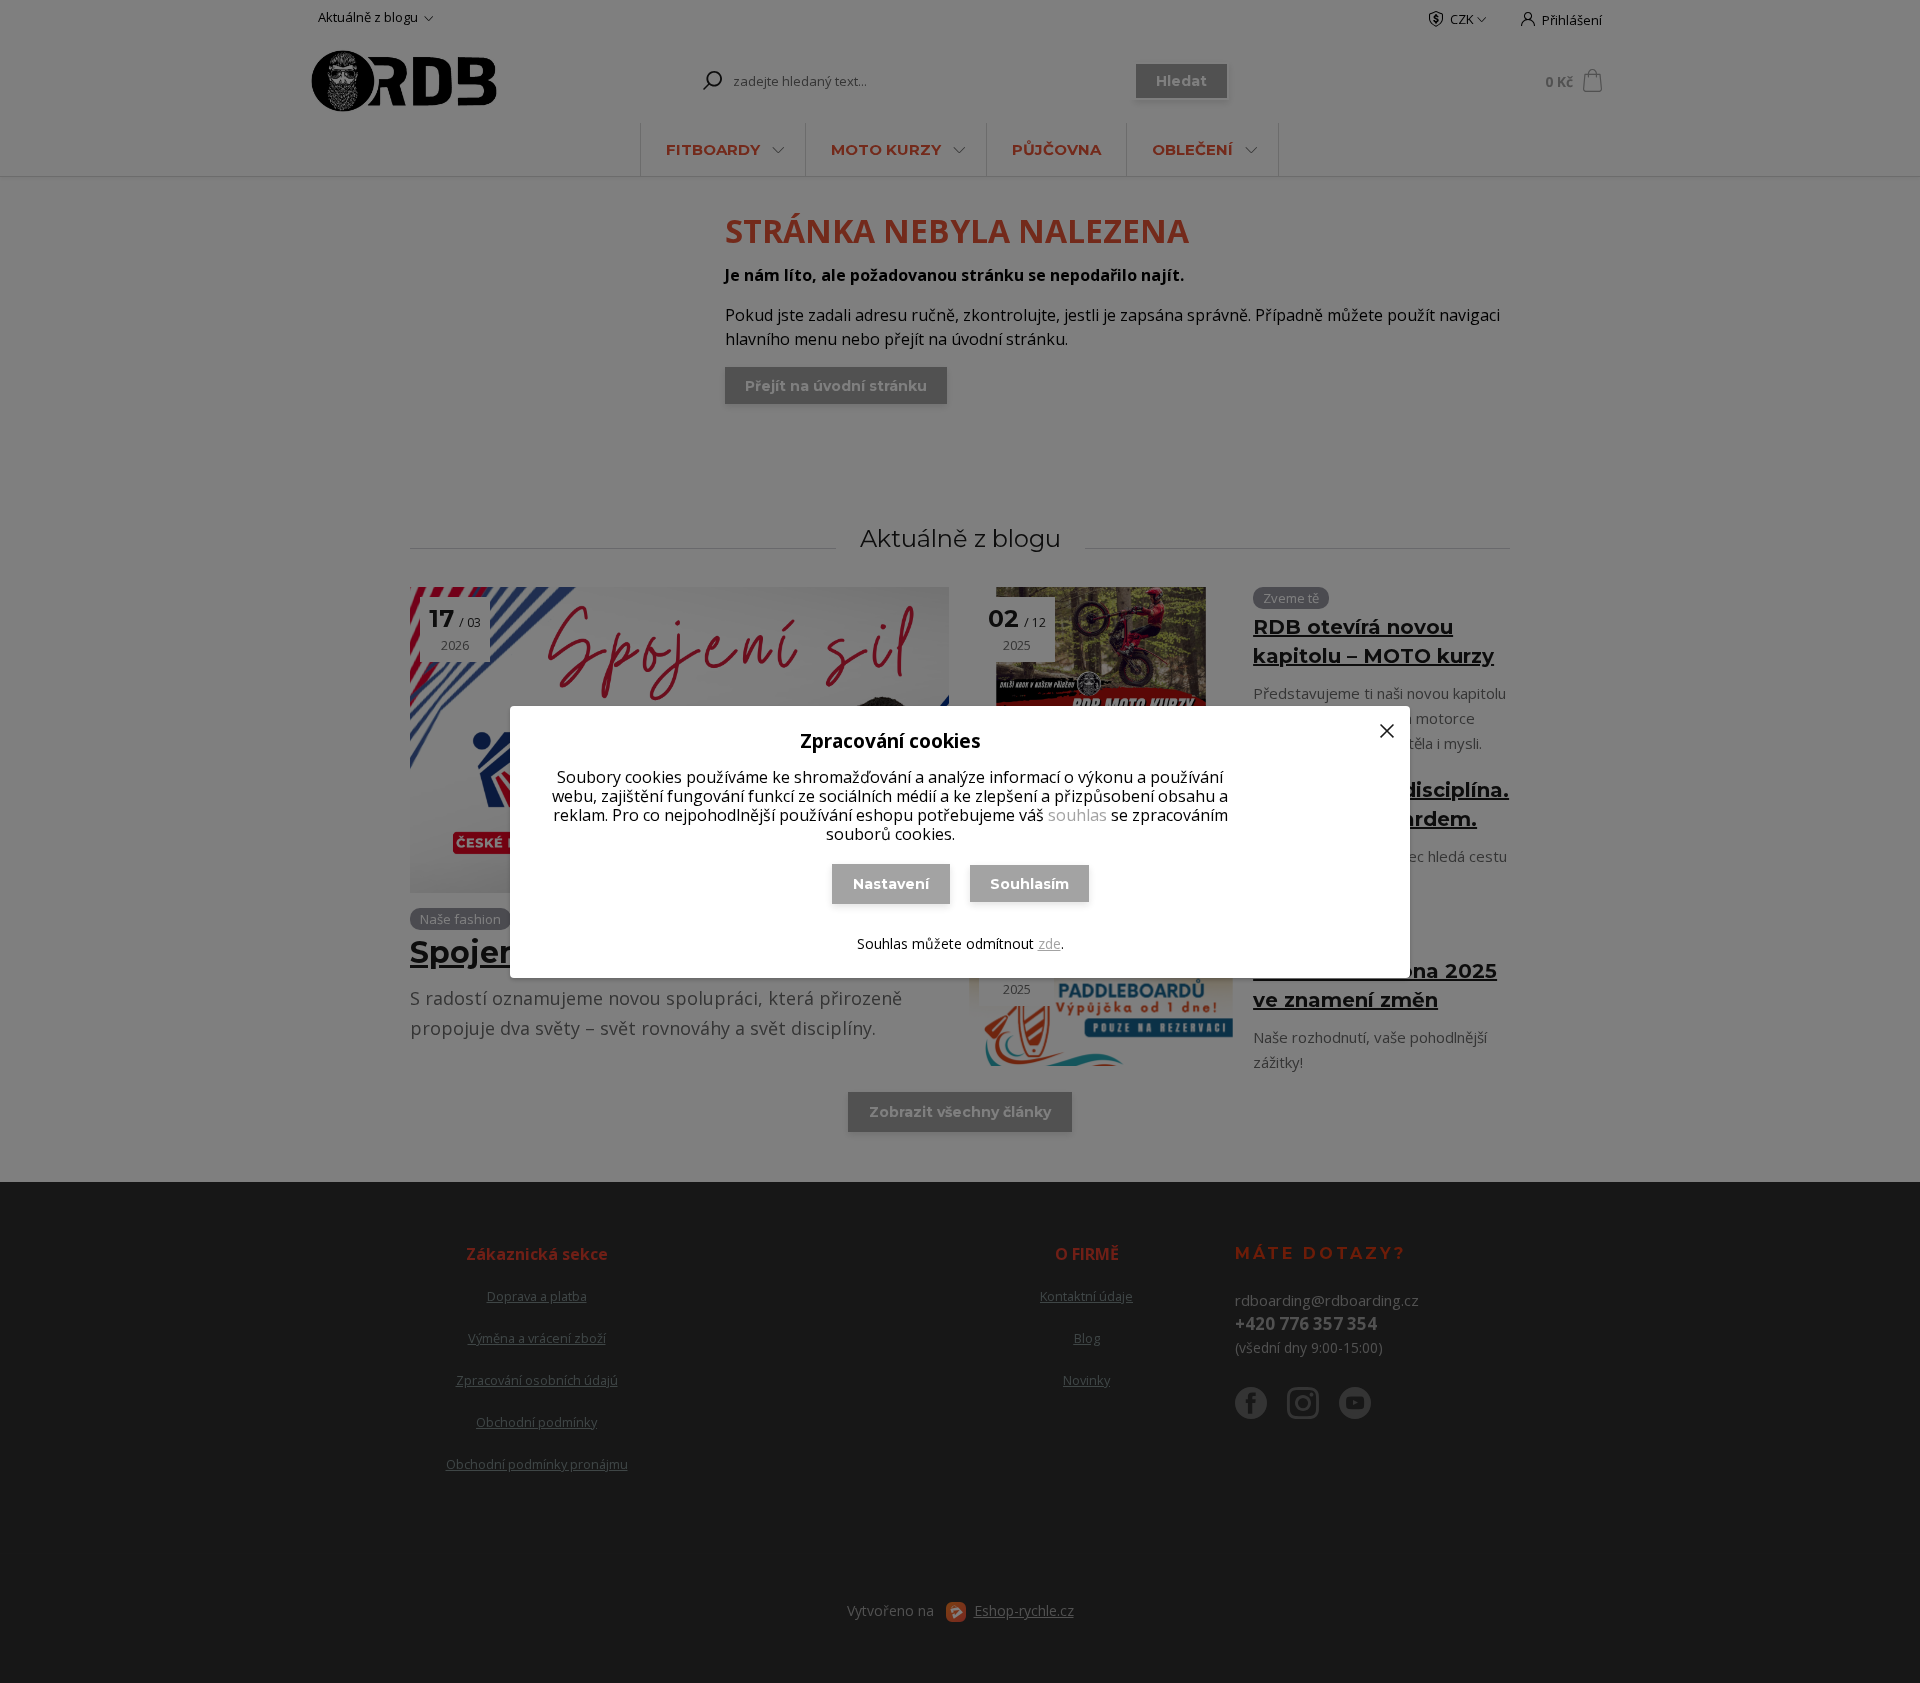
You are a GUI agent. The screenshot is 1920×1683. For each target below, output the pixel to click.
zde (1049, 943)
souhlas (1077, 815)
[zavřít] (1387, 726)
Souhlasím (1029, 884)
